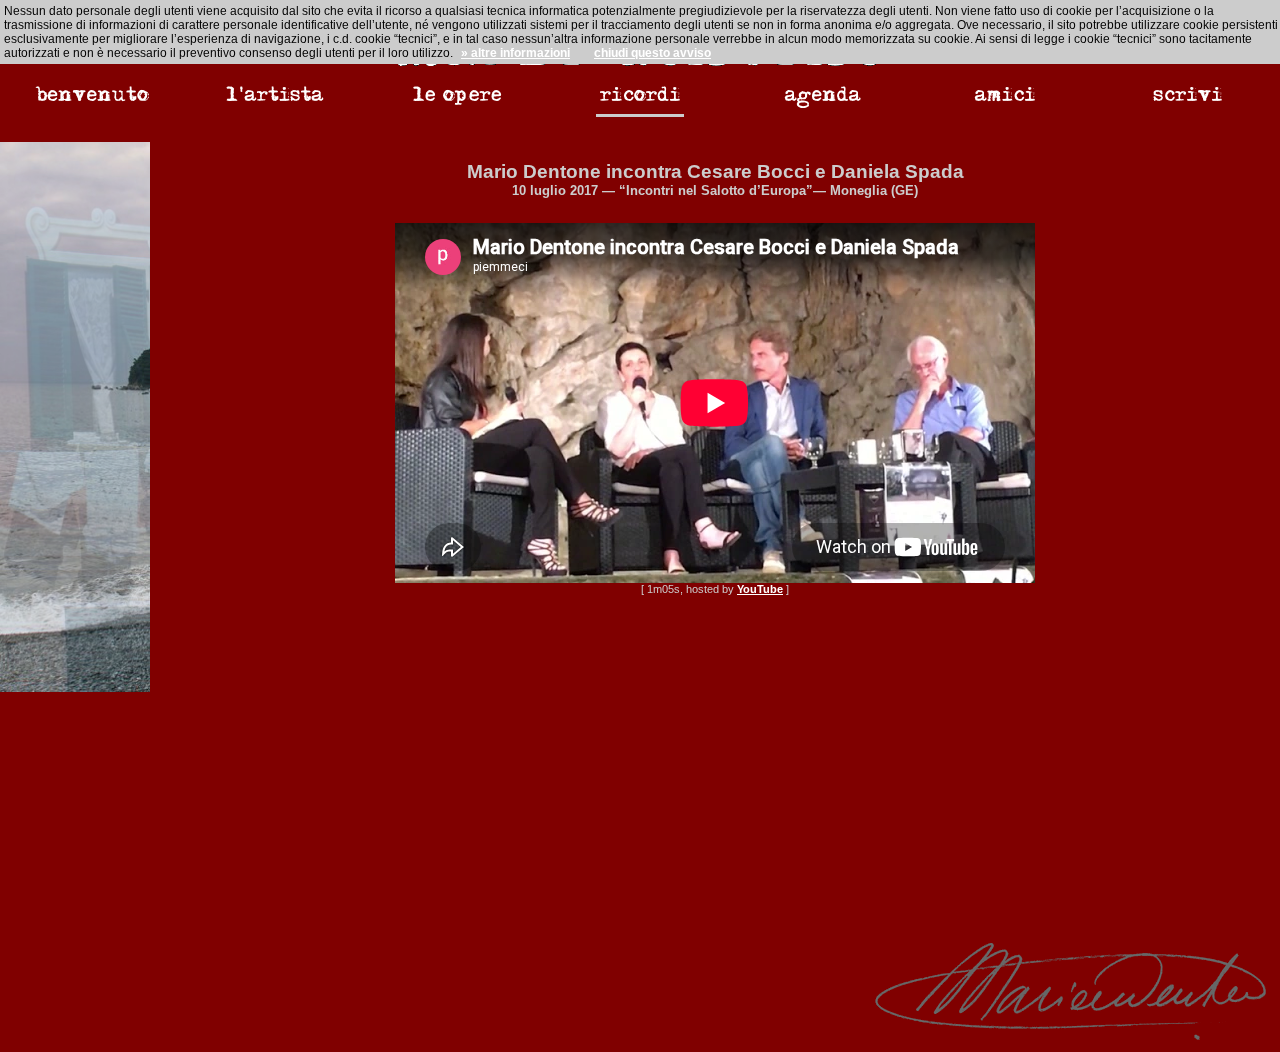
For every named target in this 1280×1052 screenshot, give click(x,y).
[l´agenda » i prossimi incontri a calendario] (823, 105)
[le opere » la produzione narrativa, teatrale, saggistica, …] (457, 105)
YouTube (760, 589)
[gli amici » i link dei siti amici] (1005, 105)
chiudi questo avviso (652, 53)
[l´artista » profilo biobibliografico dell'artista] (275, 105)
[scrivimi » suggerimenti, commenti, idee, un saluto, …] (1187, 105)
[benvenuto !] (92, 105)
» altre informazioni (515, 53)
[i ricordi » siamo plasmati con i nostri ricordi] (640, 107)
